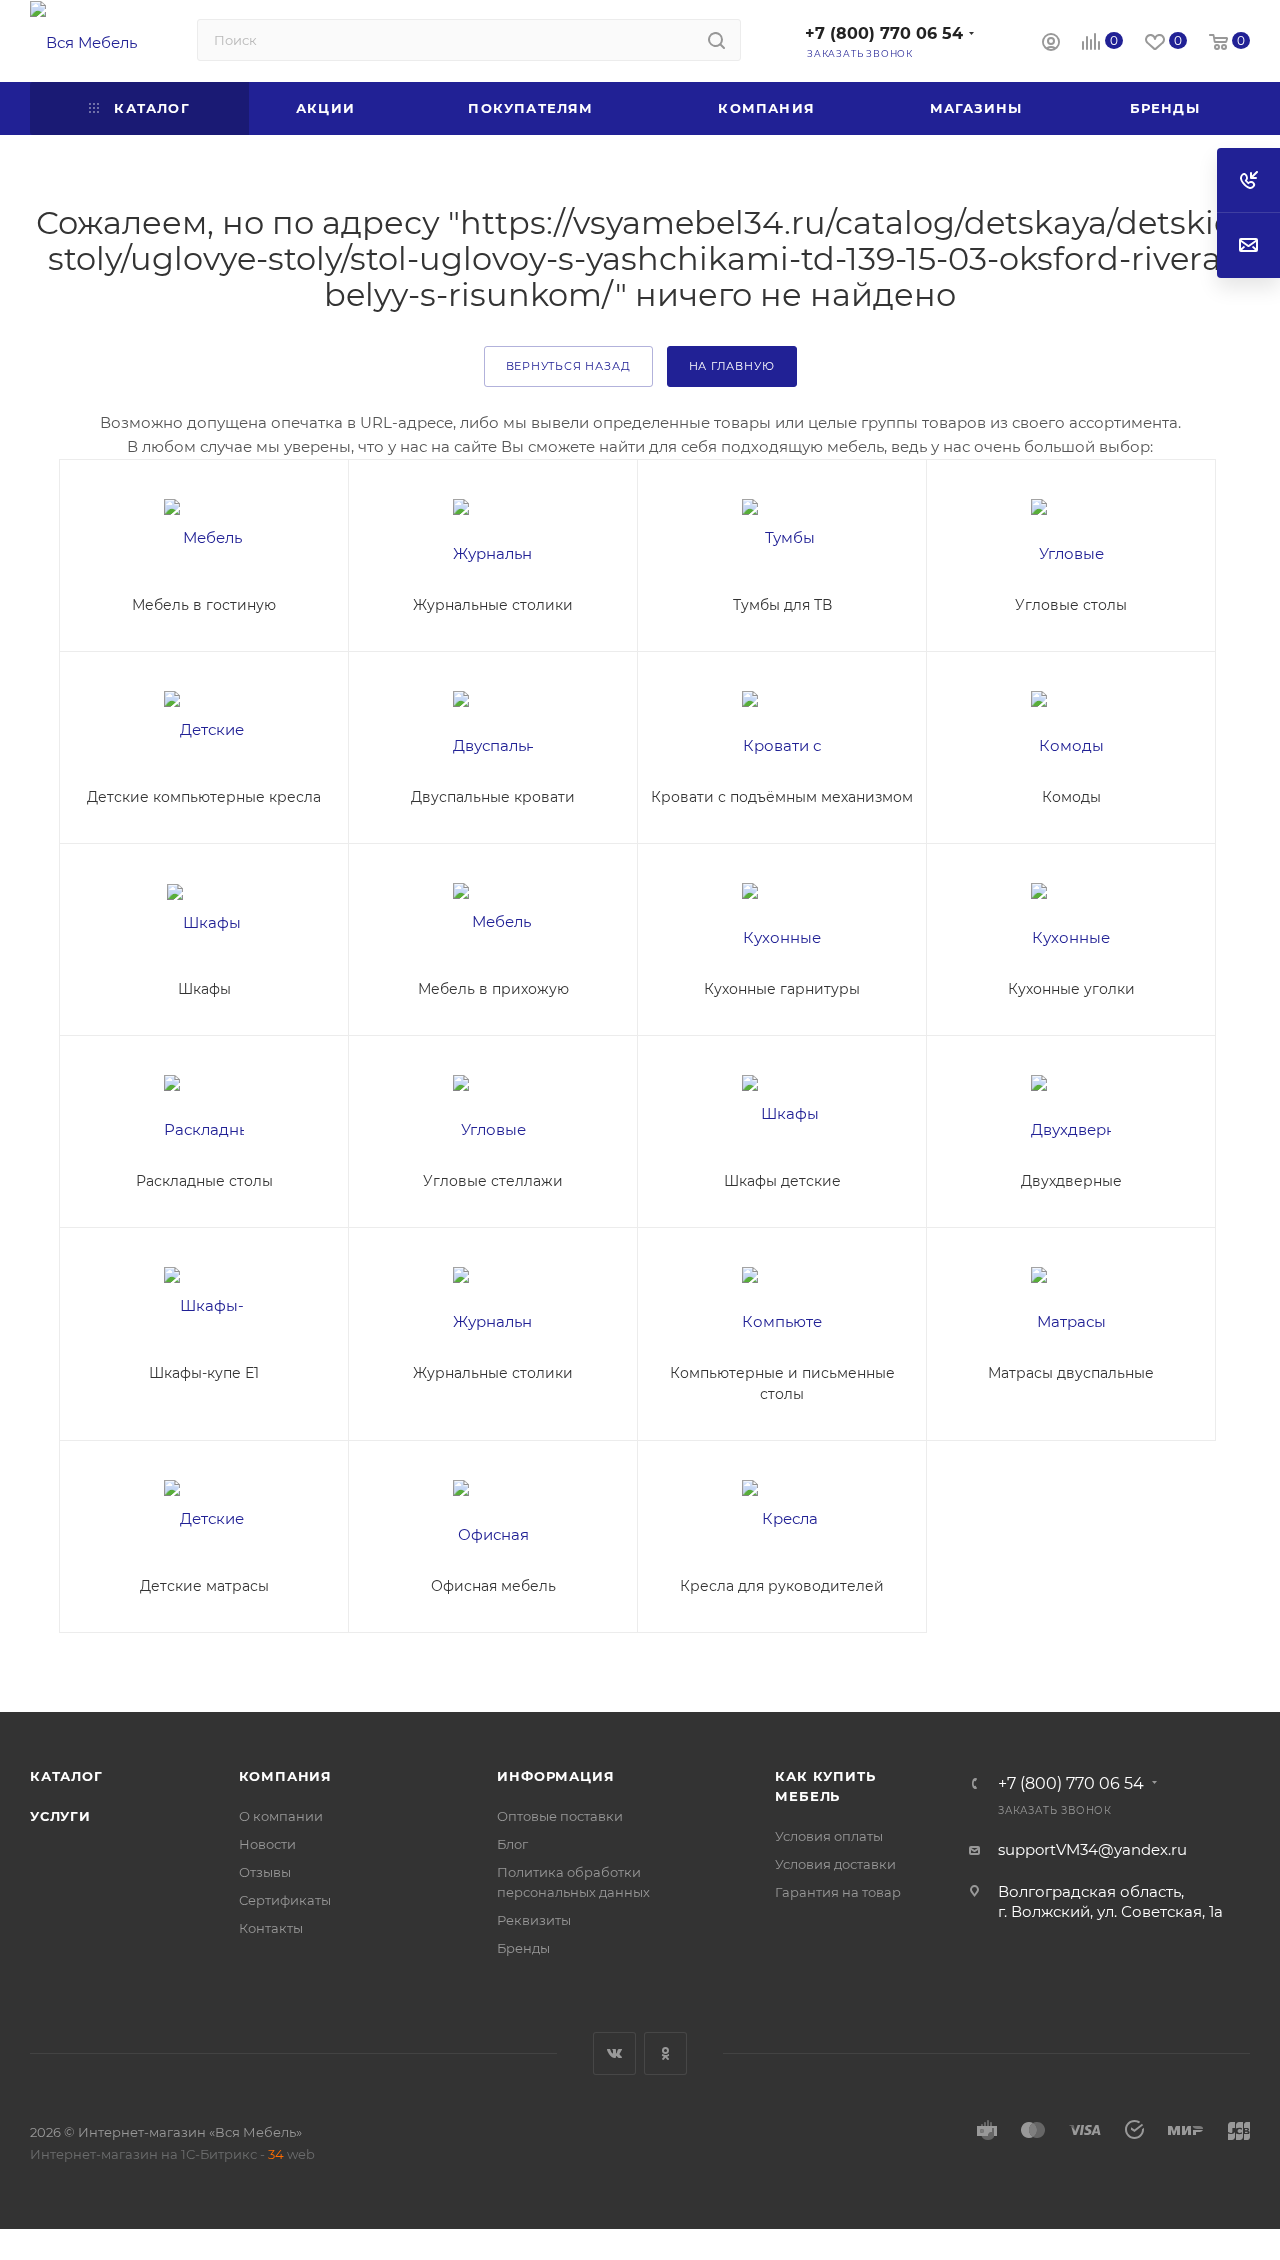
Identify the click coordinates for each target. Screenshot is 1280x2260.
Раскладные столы (204, 1181)
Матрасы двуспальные (1071, 1373)
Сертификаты (285, 1900)
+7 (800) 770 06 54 (884, 33)
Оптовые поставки (560, 1816)
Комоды (1071, 797)
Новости (267, 1844)
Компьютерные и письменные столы (782, 1383)
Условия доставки (835, 1864)
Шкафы (204, 989)
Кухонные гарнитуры (782, 989)
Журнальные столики (493, 605)
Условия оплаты (829, 1836)
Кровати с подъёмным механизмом (782, 797)
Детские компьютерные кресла (204, 797)
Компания (285, 1776)
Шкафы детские (782, 1181)
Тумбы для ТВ (782, 605)
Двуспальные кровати (493, 797)
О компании (281, 1816)
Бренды (523, 1948)
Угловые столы (1071, 605)
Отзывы (265, 1872)
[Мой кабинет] (1051, 44)
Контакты (271, 1928)
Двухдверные (1071, 1181)
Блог (512, 1844)
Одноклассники (665, 2053)
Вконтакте (614, 2053)
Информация (555, 1776)
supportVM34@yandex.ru (1092, 1849)
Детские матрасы (204, 1586)
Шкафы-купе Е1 (204, 1373)
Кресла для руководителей (782, 1586)
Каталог (66, 1776)
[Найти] (716, 40)
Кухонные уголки (1071, 989)
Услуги (60, 1816)
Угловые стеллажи (493, 1181)
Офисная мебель (493, 1586)
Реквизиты (534, 1920)
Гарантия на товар (838, 1892)
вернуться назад (568, 366)
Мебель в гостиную (204, 605)
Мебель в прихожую (493, 989)
